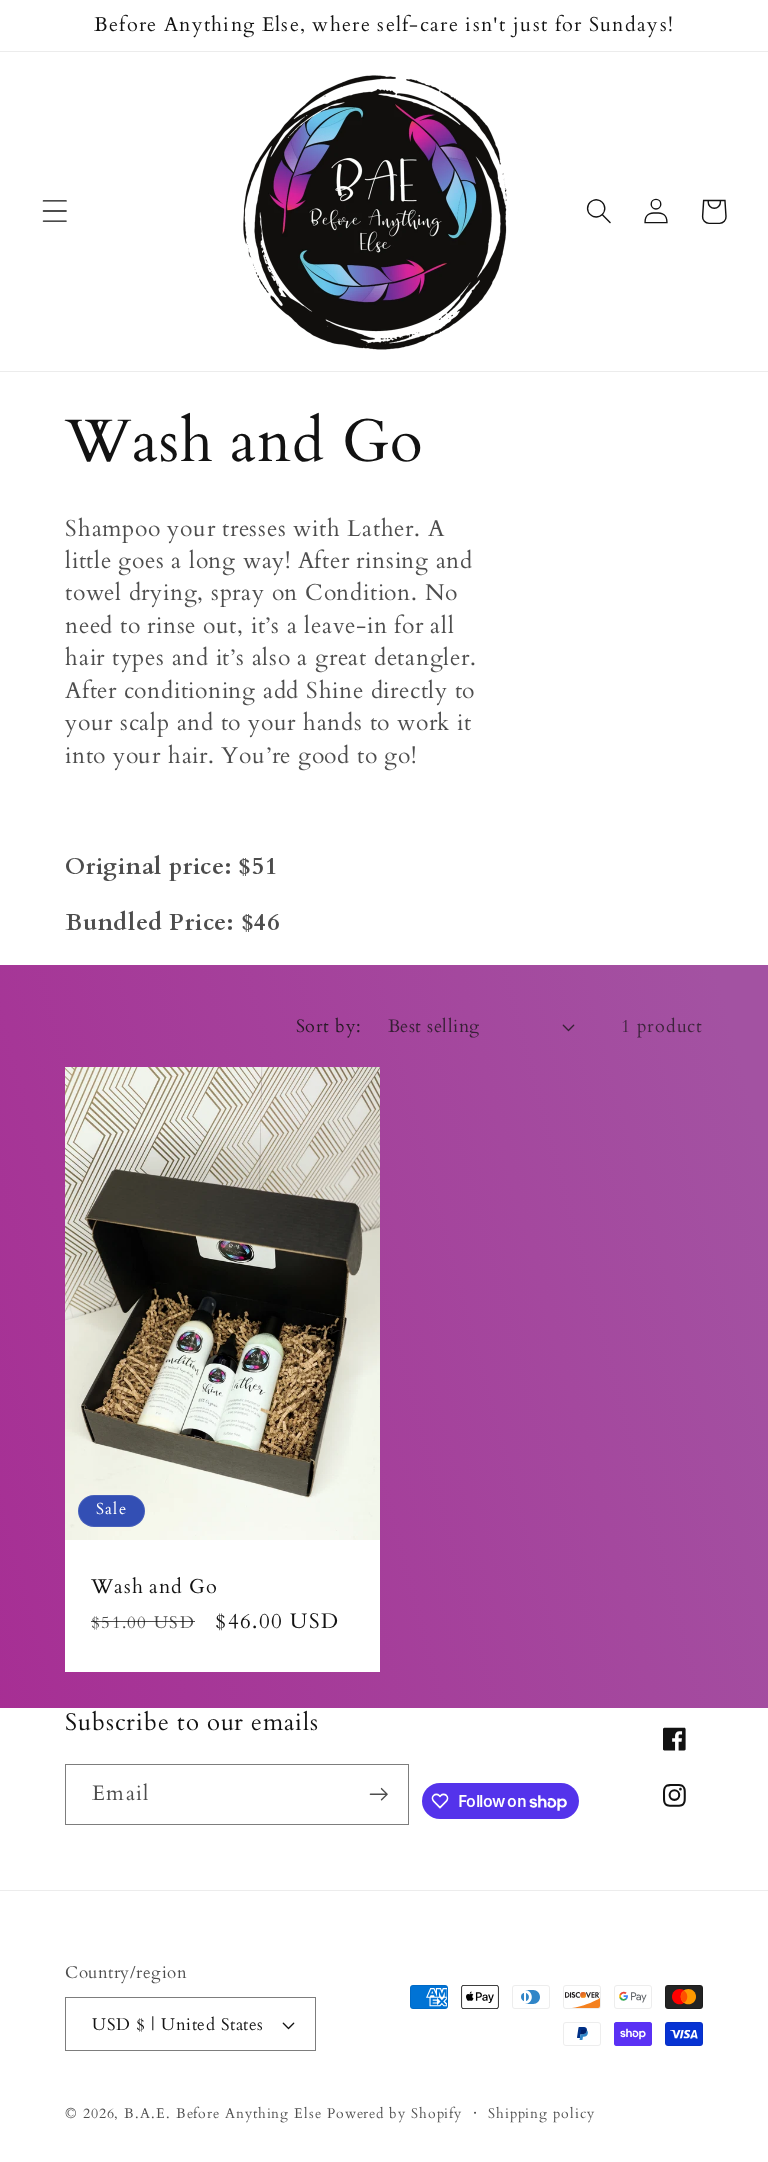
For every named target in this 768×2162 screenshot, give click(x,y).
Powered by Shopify (394, 2113)
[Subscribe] (379, 1794)
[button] (54, 211)
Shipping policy (541, 2113)
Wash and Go (154, 1586)
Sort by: (329, 1026)
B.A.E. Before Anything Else (223, 2113)
